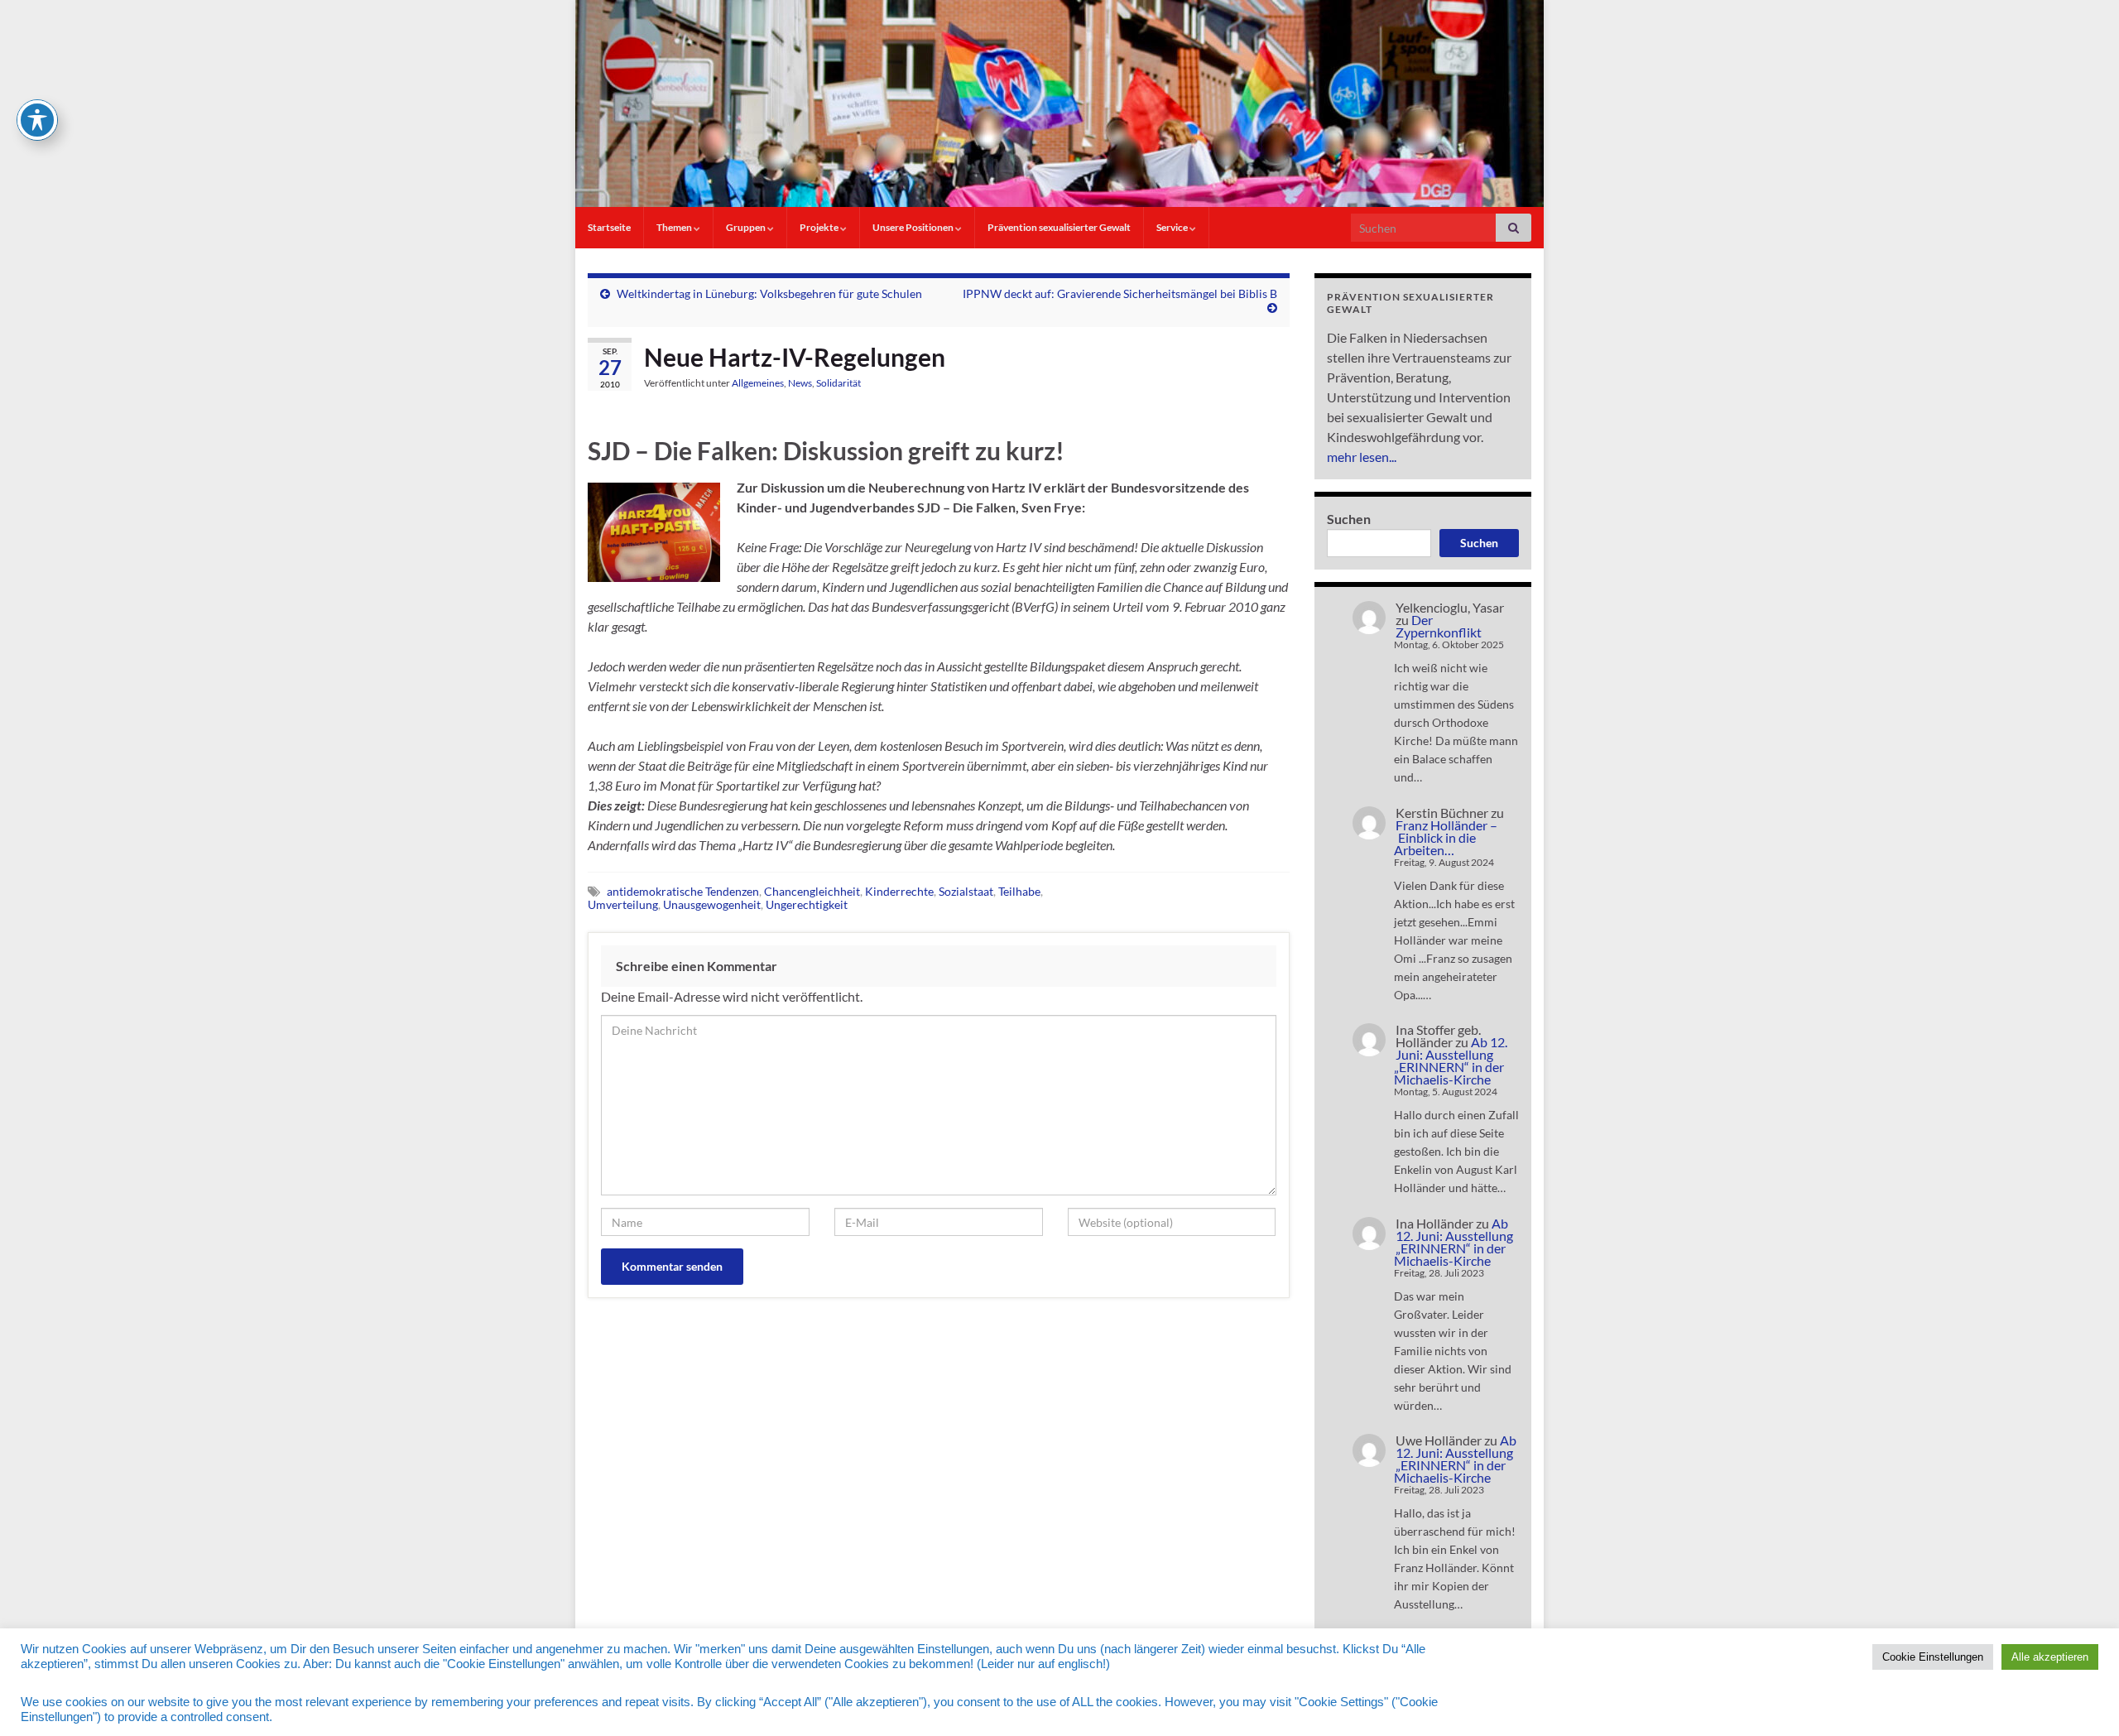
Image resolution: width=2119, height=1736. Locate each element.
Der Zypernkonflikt (1439, 626)
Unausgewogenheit (712, 904)
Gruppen (747, 227)
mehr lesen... (1362, 457)
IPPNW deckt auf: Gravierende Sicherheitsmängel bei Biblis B (1120, 293)
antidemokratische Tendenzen (683, 891)
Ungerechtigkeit (807, 904)
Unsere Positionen (914, 227)
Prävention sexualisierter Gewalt (1059, 227)
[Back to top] (2082, 1699)
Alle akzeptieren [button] (2050, 1657)
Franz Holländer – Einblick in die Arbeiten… (1446, 837)
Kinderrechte (899, 891)
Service (1173, 227)
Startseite (609, 227)
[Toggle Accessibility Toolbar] (37, 120)
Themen (675, 227)
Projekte (820, 227)
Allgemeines (758, 383)
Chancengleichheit (812, 891)
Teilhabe (1019, 891)
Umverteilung (623, 904)
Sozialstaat (966, 891)
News (800, 383)
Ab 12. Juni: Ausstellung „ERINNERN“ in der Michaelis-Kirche (1451, 1060)
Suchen (1349, 519)
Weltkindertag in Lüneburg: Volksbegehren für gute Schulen (769, 293)
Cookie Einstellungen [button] (1933, 1657)
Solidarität (838, 383)
